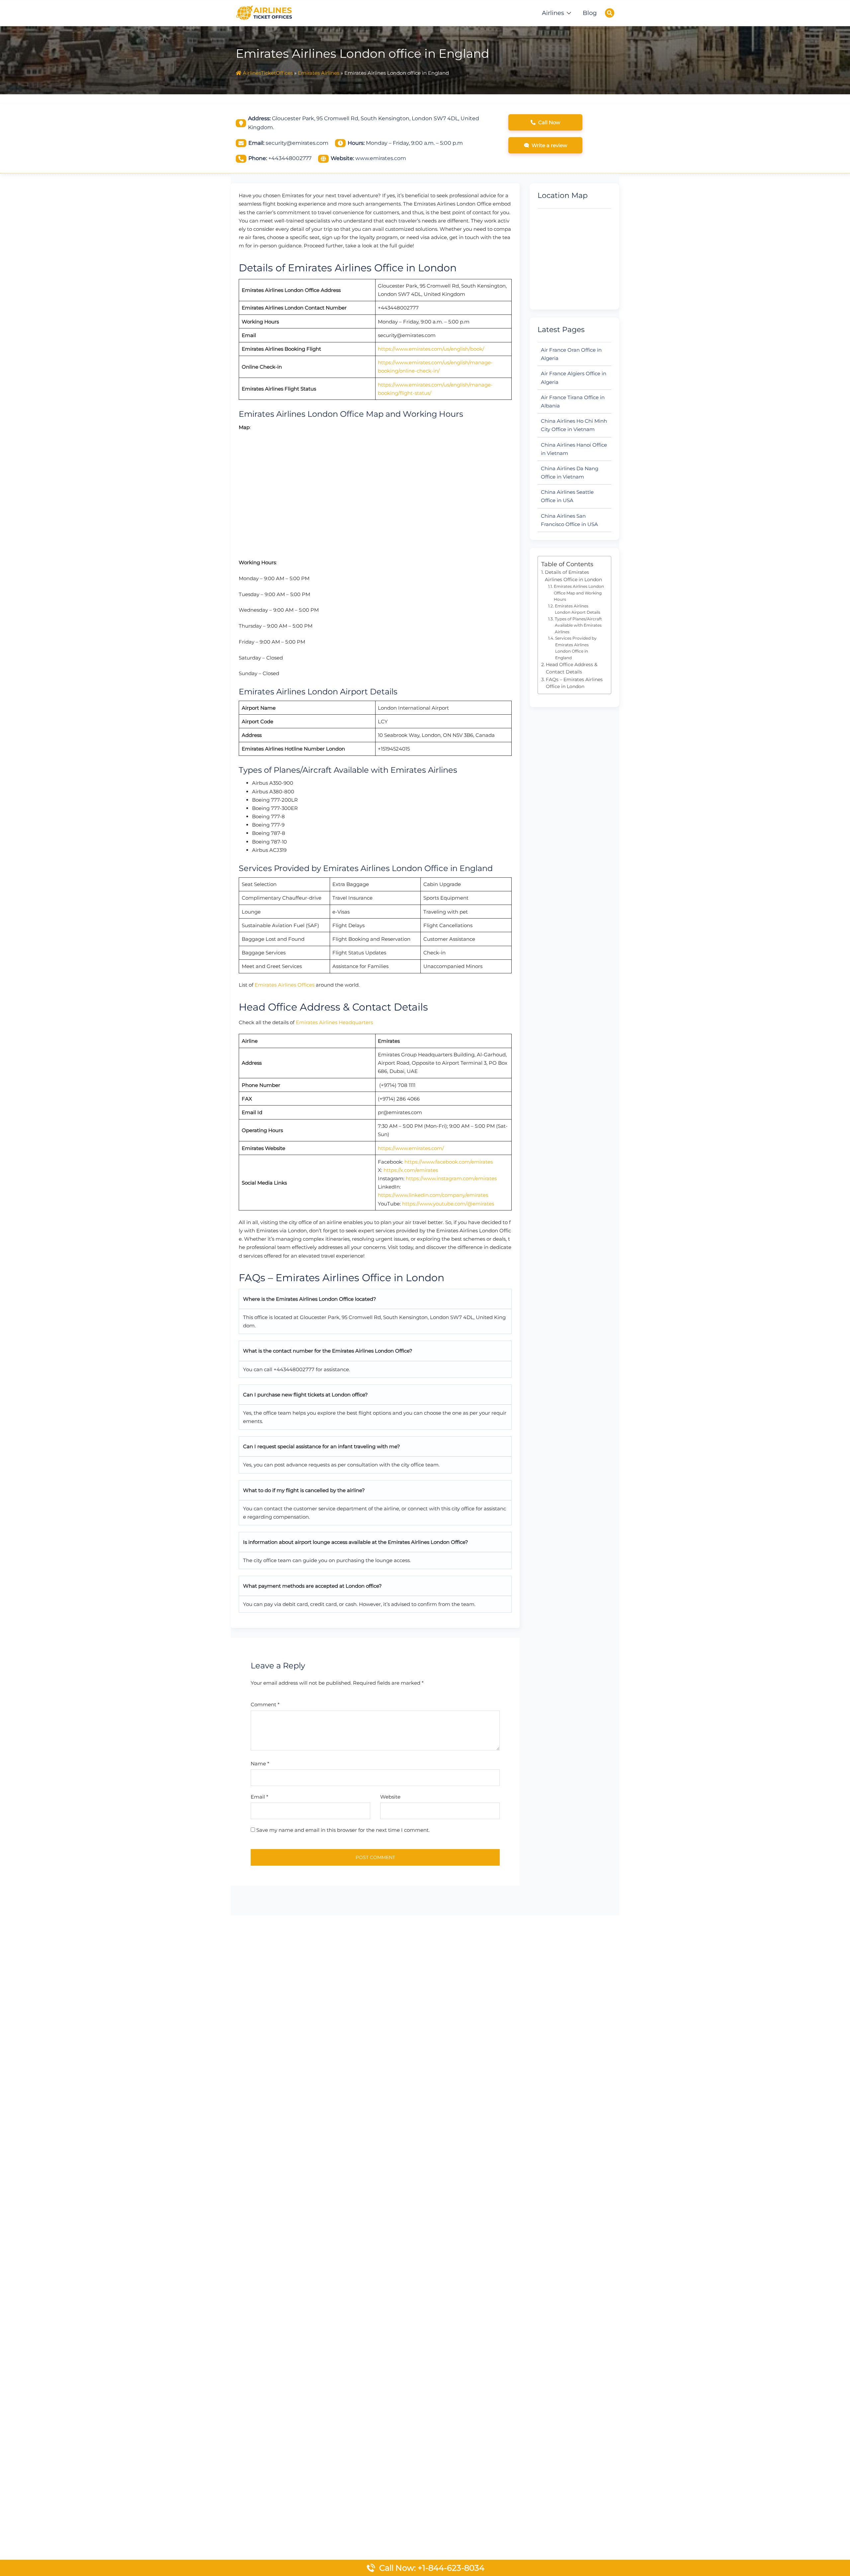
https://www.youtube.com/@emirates (448, 1204)
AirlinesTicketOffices (268, 73)
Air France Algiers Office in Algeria (574, 378)
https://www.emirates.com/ (411, 1148)
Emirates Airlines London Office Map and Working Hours (579, 593)
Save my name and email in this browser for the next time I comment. (343, 1830)
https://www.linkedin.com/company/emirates (433, 1195)
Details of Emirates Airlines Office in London (573, 576)
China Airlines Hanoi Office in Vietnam (574, 449)
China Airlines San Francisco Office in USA (569, 520)
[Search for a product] (610, 13)
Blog (590, 13)
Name (260, 1764)
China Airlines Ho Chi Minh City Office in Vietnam (574, 425)
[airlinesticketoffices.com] (264, 12)
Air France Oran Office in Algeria (571, 354)
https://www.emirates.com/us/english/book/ (431, 349)
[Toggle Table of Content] (603, 560)
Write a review (549, 145)
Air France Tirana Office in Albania (573, 401)
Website (390, 1797)
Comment (265, 1704)
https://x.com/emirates (411, 1170)
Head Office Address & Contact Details (572, 668)
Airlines (553, 13)
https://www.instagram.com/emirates (451, 1178)
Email (259, 1797)
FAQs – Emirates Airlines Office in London (574, 683)
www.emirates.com (381, 158)
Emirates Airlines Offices (285, 985)
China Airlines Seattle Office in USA (567, 496)
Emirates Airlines (319, 73)
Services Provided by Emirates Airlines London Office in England (576, 648)
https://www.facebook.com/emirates (449, 1162)
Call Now (549, 122)
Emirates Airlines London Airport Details (578, 609)
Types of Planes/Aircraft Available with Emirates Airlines (578, 625)
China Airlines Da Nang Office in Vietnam (570, 473)
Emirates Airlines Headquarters (334, 1022)
